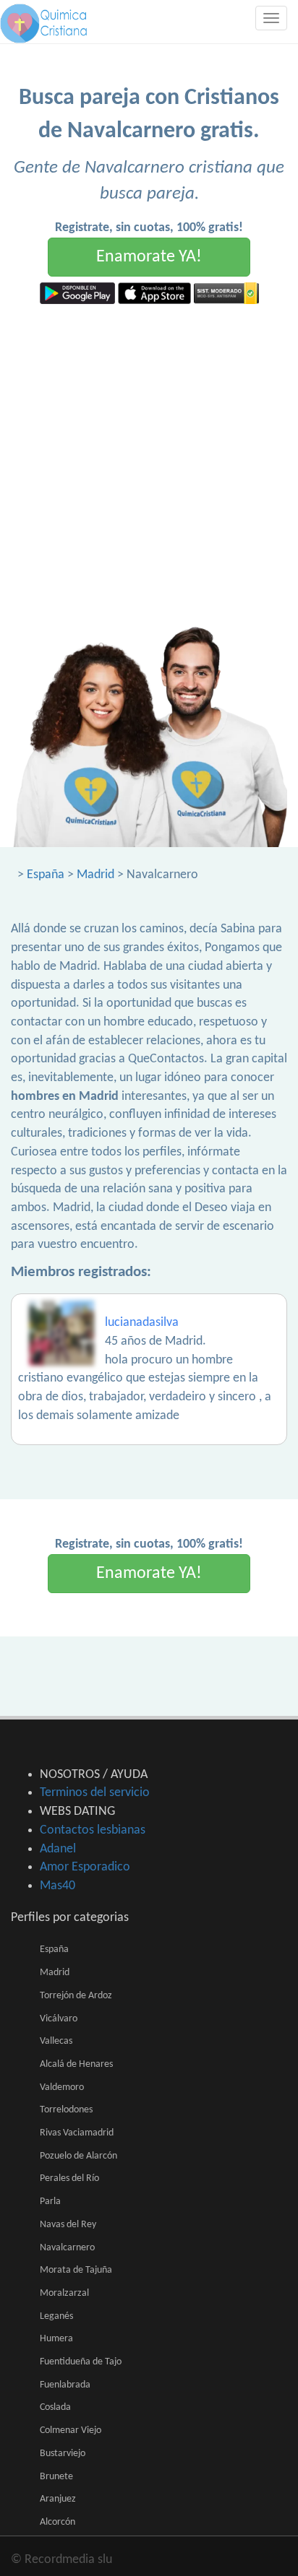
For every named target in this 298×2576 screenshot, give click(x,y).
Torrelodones (66, 2110)
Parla (50, 2202)
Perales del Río (69, 2178)
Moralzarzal (64, 2293)
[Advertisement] (149, 460)
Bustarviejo (63, 2454)
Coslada (55, 2407)
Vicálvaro (59, 2019)
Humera (56, 2339)
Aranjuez (58, 2499)
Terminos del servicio (95, 1793)
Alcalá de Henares (76, 2064)
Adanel (58, 1849)
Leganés (56, 2316)
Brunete (56, 2477)
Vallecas (56, 2041)
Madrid (95, 875)
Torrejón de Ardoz (76, 1996)
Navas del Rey (68, 2225)
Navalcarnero (67, 2248)
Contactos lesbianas (93, 1830)
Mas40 (58, 1886)
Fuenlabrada (65, 2385)
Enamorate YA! (149, 257)
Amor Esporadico (85, 1867)
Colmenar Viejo (71, 2430)
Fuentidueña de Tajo (81, 2362)
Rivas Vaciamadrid (77, 2133)
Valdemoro (62, 2087)
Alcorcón (58, 2522)
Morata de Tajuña (76, 2270)
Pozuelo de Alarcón (78, 2156)
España (46, 875)
